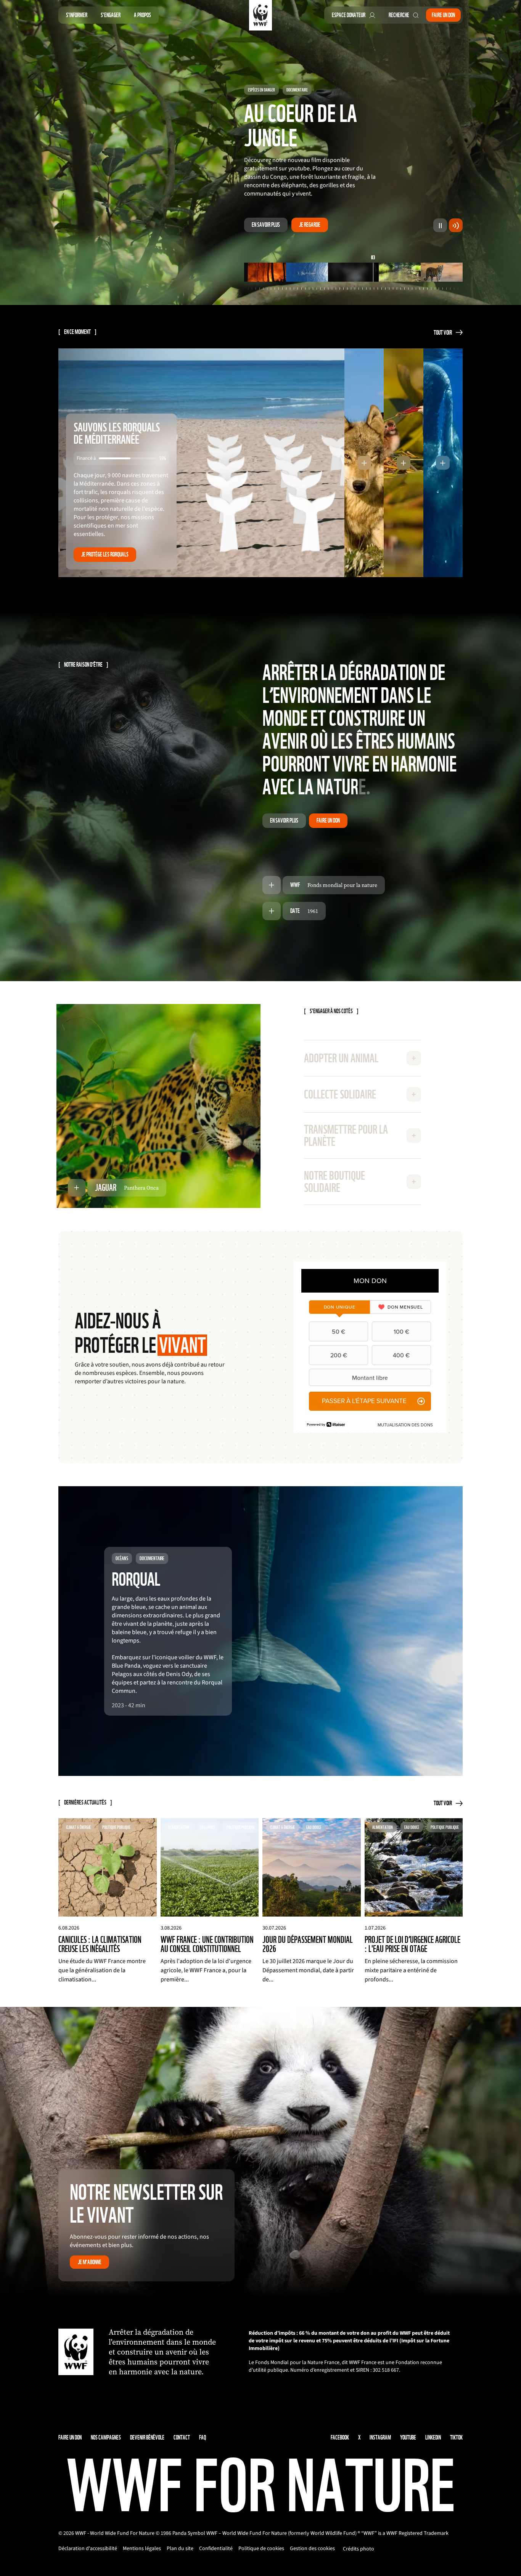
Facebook (340, 2438)
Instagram (380, 2438)
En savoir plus (266, 225)
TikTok (456, 2438)
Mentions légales (142, 2549)
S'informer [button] (77, 15)
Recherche (399, 15)
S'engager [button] (111, 15)
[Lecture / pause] (440, 226)
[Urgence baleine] (307, 273)
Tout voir (443, 333)
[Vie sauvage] (442, 273)
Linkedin (433, 2438)
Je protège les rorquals (105, 555)
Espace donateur (349, 15)
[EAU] (396, 273)
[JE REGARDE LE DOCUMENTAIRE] (260, 1632)
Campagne (282, 66)
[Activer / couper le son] (456, 226)
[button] (364, 464)
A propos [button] (142, 15)
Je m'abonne (90, 2263)
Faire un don (443, 15)
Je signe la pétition (318, 225)
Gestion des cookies (312, 2549)
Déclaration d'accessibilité (88, 2549)
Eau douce (255, 66)
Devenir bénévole (147, 2438)
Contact (182, 2438)
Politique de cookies (261, 2549)
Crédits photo (359, 2550)
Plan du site (180, 2549)
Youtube (408, 2438)
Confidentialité (216, 2549)
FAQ (203, 2438)
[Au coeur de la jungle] (349, 273)
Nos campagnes (106, 2438)
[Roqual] (265, 273)
